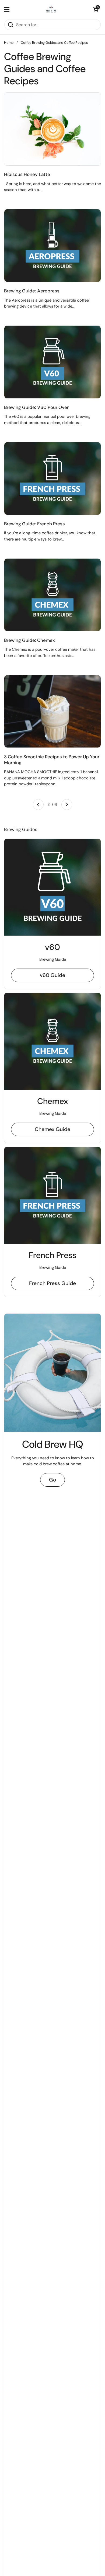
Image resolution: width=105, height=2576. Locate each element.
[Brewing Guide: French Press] (52, 478)
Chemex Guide (52, 1129)
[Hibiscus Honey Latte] (52, 129)
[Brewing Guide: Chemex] (52, 595)
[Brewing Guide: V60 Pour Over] (52, 362)
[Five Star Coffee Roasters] (51, 9)
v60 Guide (52, 975)
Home (9, 43)
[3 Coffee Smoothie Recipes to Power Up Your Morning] (52, 711)
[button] (96, 9)
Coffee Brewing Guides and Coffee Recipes (54, 43)
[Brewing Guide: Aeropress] (52, 246)
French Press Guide (52, 1283)
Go (52, 1480)
